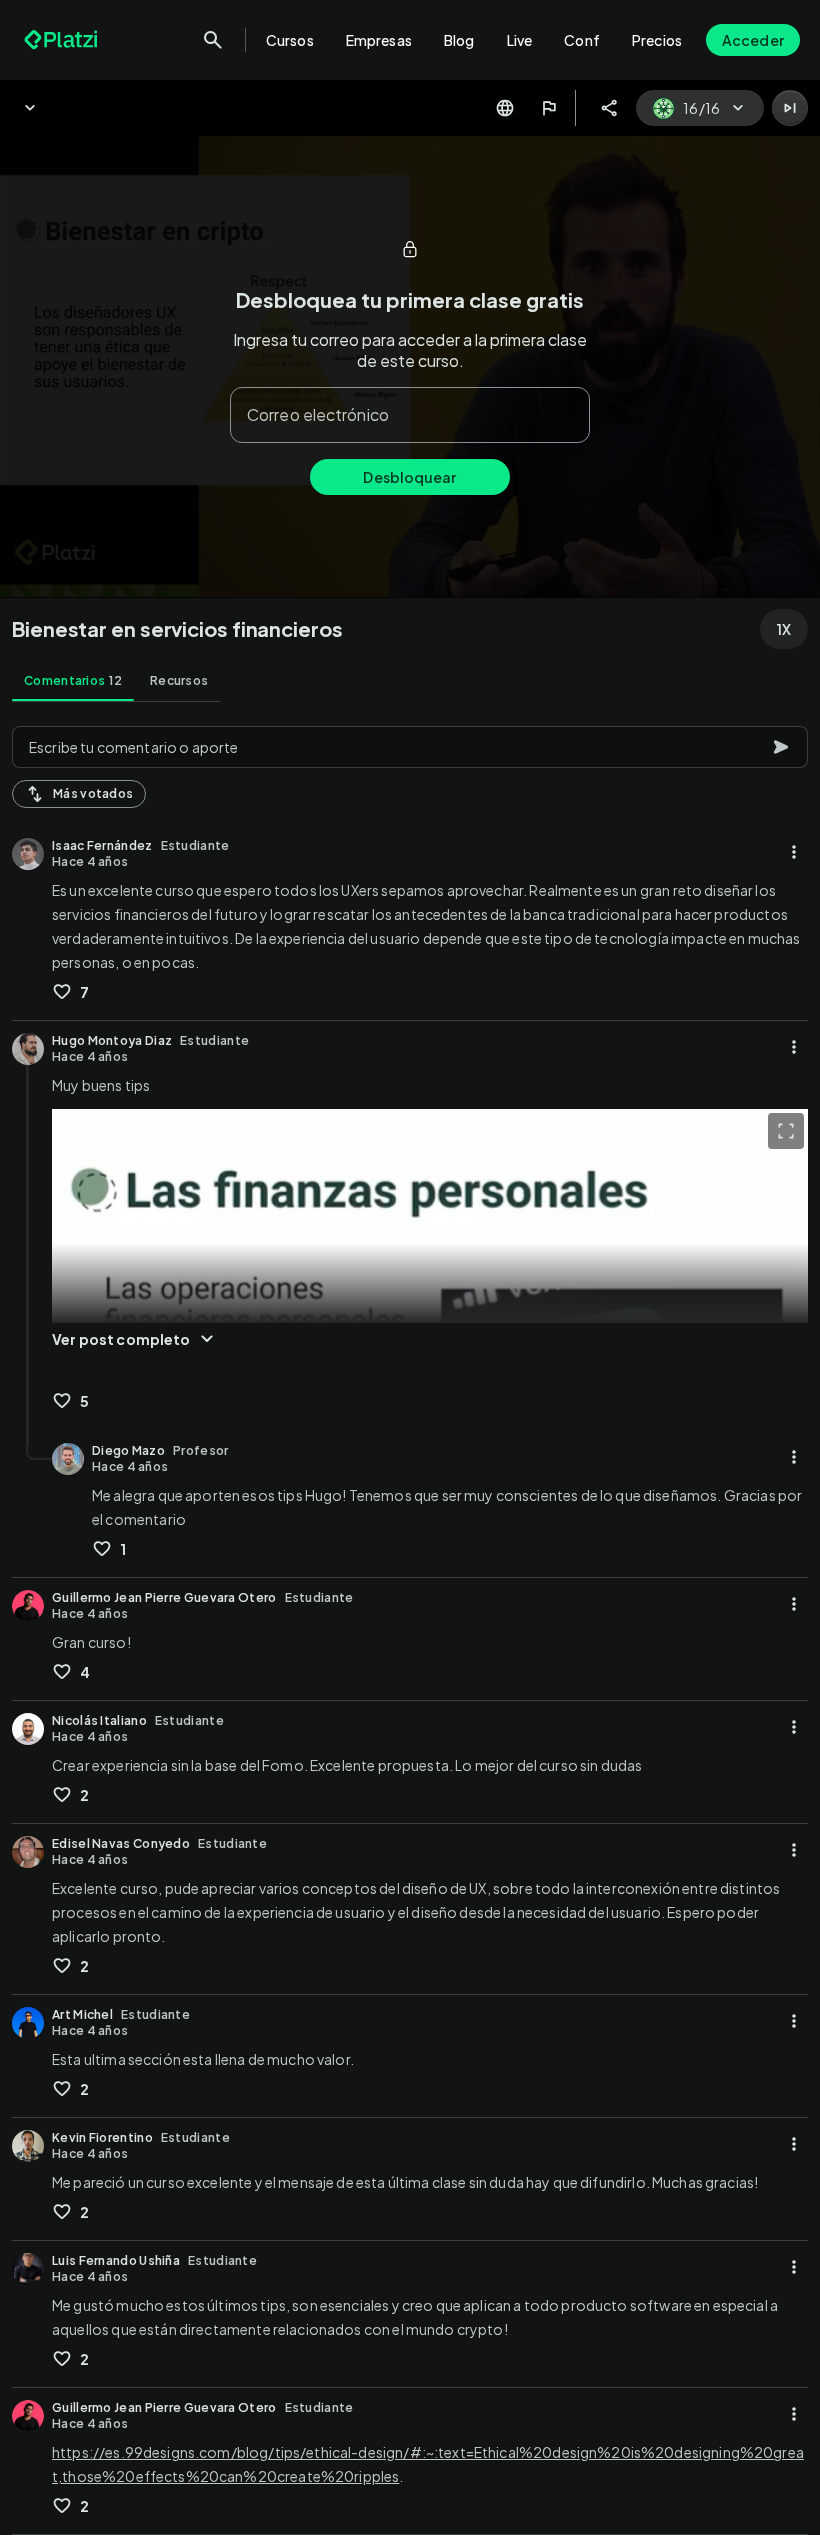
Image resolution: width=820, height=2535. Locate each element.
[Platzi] (63, 40)
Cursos (290, 40)
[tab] (73, 681)
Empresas (379, 40)
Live (520, 40)
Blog (459, 40)
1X (784, 629)
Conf (582, 40)
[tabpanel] (410, 1624)
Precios (657, 40)
